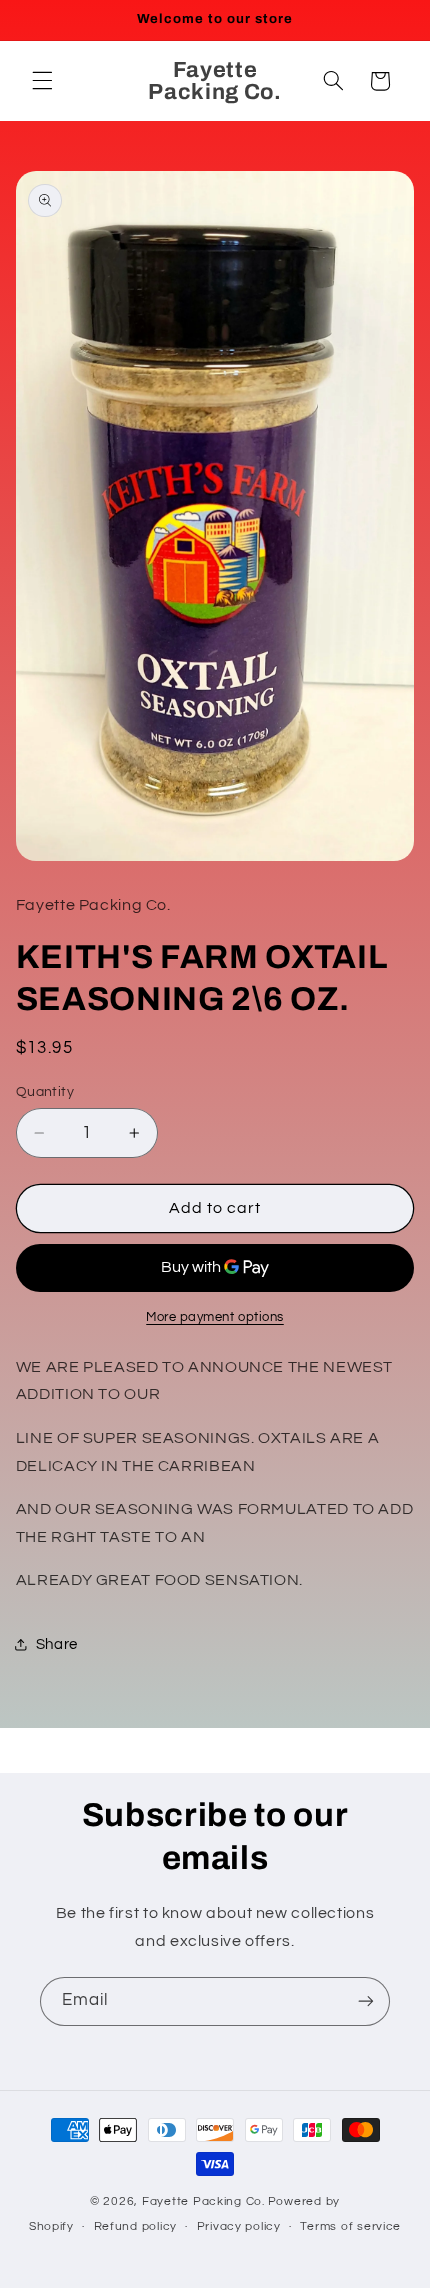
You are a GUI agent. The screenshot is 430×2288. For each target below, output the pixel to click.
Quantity (45, 1092)
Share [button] (57, 1644)
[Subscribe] (366, 2001)
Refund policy (136, 2226)
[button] (42, 81)
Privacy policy (239, 2226)
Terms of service (350, 2226)
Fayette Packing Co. (203, 2201)
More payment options (215, 1317)
